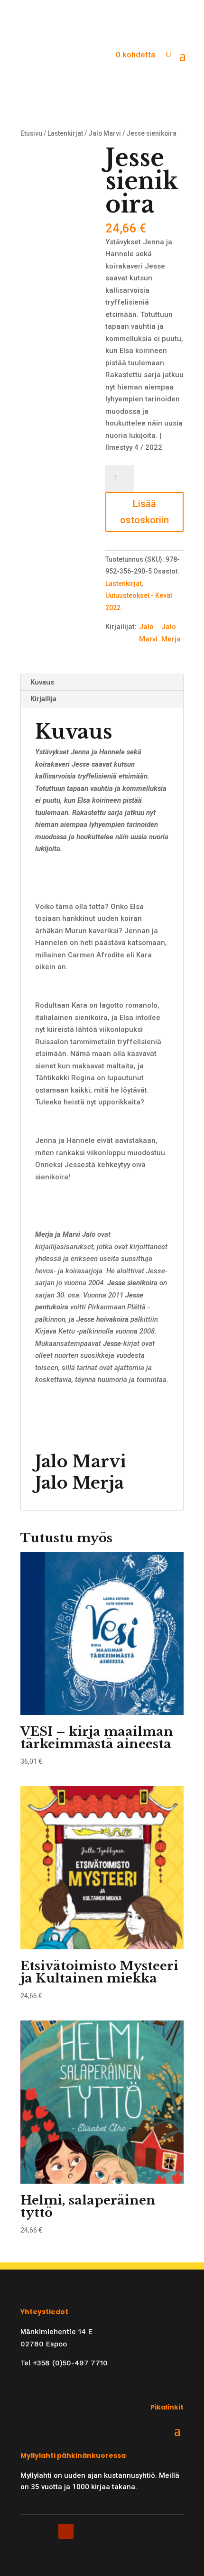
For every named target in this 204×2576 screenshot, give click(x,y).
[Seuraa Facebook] (28, 2531)
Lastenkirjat (65, 133)
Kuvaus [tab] (42, 682)
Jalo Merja (171, 633)
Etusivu (31, 133)
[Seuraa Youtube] (66, 2531)
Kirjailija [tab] (43, 699)
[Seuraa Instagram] (47, 2531)
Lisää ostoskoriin (144, 512)
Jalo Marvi (105, 133)
